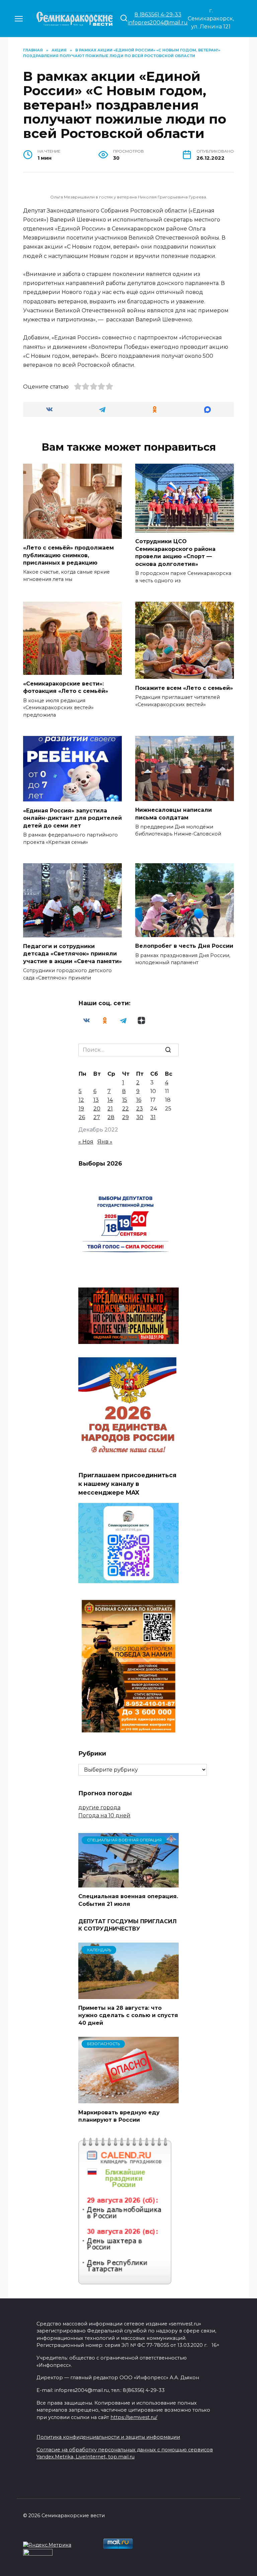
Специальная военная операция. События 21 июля (128, 1900)
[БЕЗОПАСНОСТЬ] (128, 2099)
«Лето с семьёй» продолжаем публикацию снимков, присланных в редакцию (68, 555)
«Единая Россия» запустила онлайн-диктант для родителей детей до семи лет (72, 818)
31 (153, 1117)
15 (125, 1100)
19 (81, 1109)
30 (140, 1117)
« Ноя (86, 1142)
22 (125, 1109)
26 (82, 1117)
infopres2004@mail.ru (158, 23)
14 (110, 1100)
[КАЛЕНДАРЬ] (128, 1995)
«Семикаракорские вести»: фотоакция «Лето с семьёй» (66, 687)
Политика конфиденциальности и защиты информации (108, 2437)
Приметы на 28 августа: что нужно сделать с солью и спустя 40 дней (128, 2015)
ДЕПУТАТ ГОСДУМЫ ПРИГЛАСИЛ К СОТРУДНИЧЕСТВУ (127, 1925)
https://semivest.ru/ (134, 2417)
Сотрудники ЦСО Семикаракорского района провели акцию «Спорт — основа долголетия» (175, 553)
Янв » (105, 1142)
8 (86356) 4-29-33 (158, 15)
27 (97, 1117)
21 (110, 1109)
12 (81, 1100)
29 (125, 1117)
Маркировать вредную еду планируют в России (119, 2116)
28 (111, 1117)
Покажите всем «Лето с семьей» (184, 688)
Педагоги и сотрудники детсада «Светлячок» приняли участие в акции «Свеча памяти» (72, 954)
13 (96, 1100)
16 (139, 1100)
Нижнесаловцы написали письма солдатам (174, 814)
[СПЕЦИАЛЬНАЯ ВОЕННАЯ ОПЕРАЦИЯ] (128, 1883)
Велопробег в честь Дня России (184, 946)
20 (97, 1109)
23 (140, 1109)
